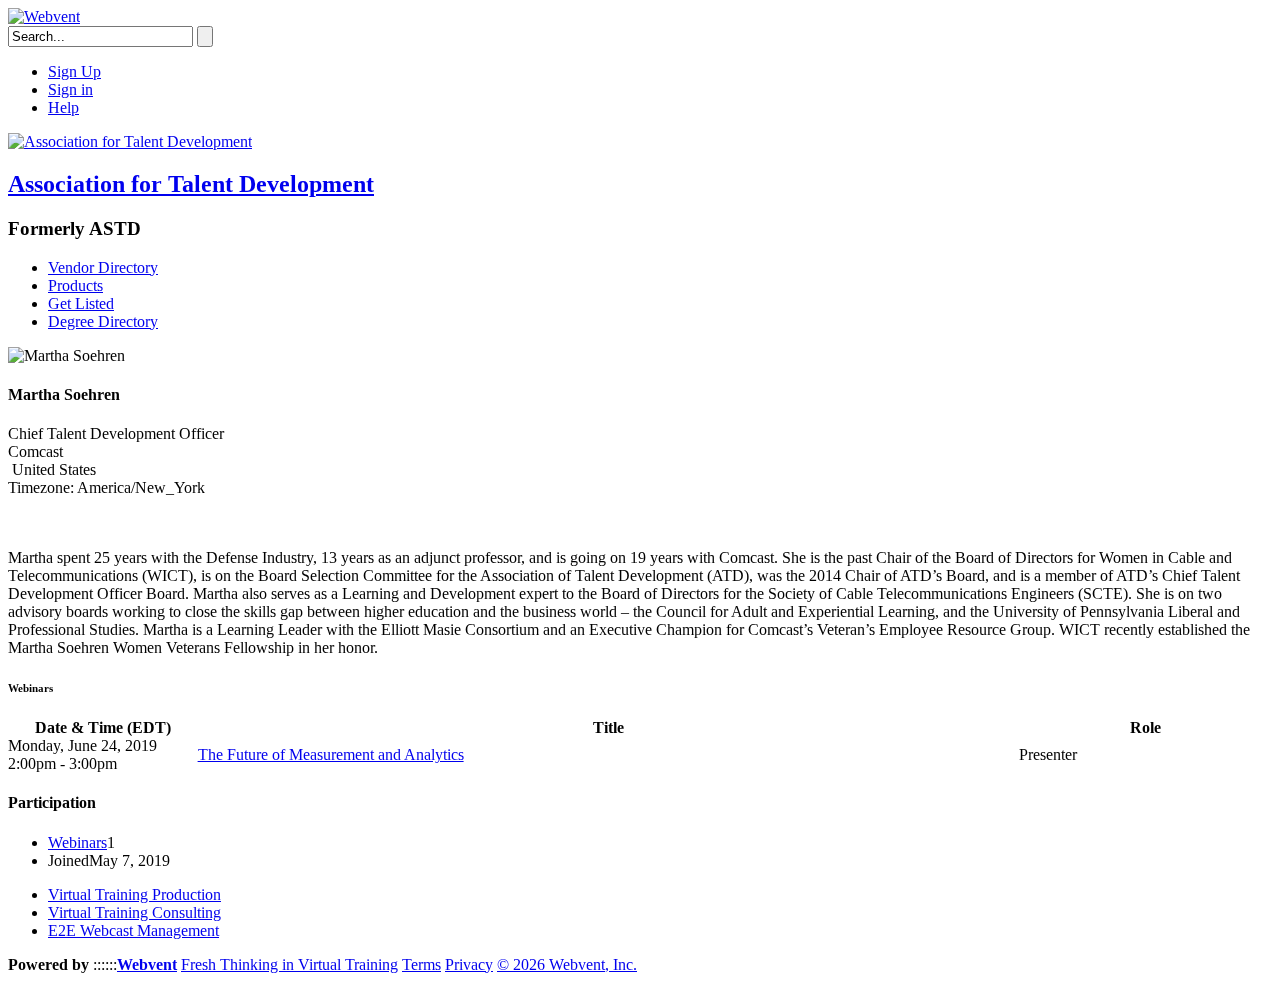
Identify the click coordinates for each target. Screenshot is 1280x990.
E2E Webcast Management (133, 930)
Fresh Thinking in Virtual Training (289, 964)
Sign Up (74, 71)
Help (63, 107)
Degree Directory (103, 321)
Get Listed (81, 303)
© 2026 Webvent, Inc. (567, 964)
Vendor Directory (103, 267)
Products (75, 285)
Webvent (147, 964)
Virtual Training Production (134, 894)
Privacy (469, 964)
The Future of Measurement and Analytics (331, 754)
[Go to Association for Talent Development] (130, 141)
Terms (421, 964)
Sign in (70, 89)
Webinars (77, 842)
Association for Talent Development (191, 184)
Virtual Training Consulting (134, 912)
